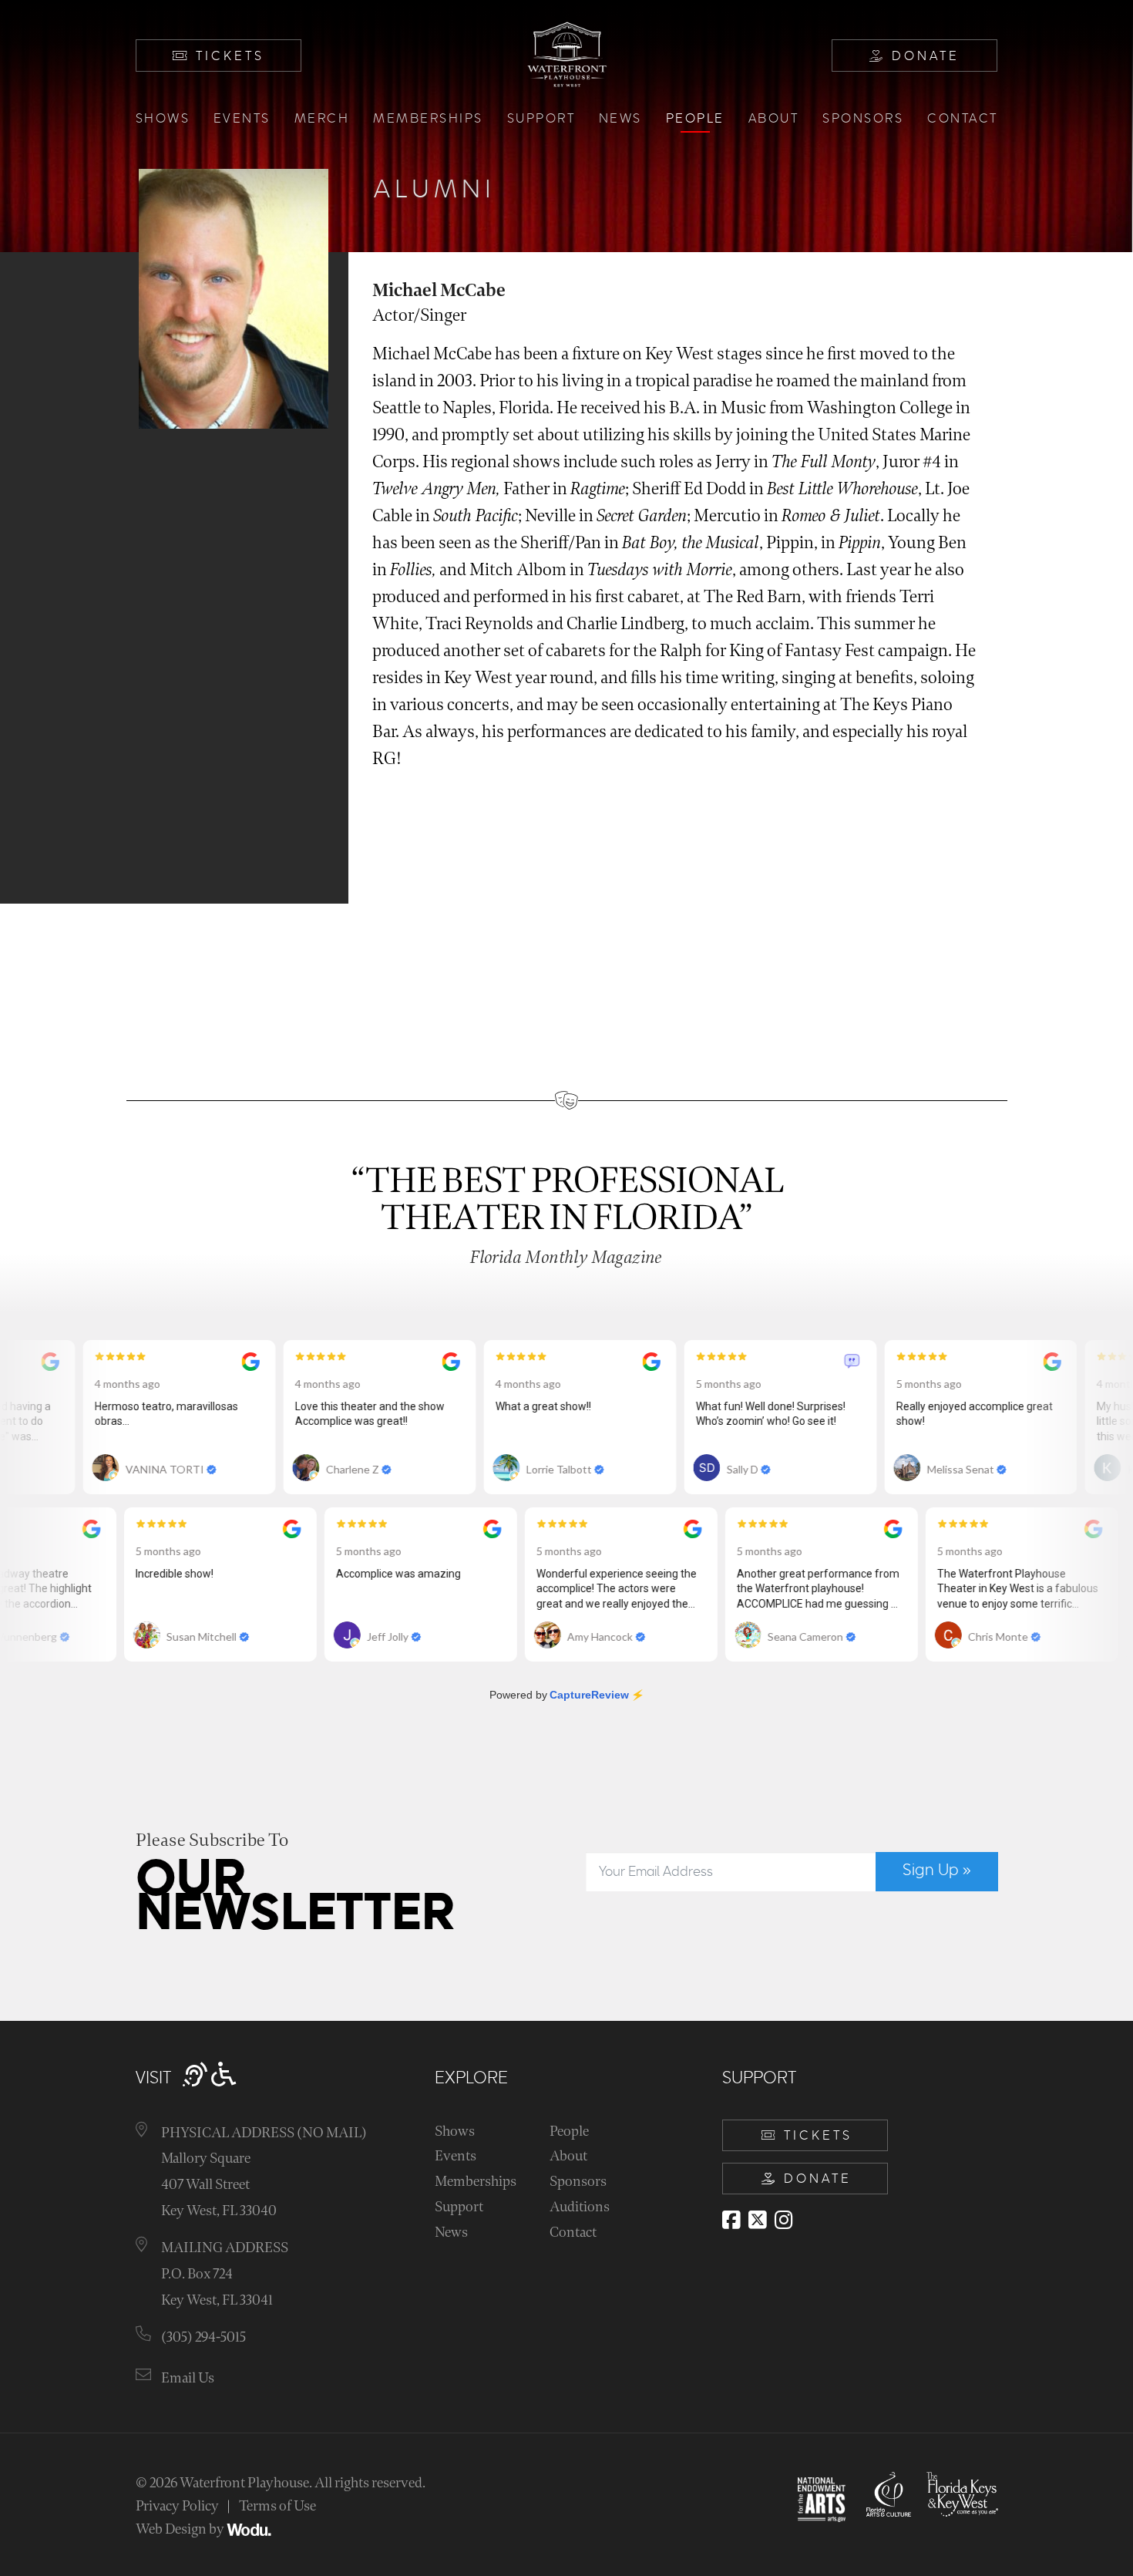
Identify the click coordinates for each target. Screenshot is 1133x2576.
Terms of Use (277, 2506)
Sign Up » (937, 1871)
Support (541, 119)
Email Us (188, 2378)
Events (242, 119)
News (620, 119)
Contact (963, 119)
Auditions (580, 2207)
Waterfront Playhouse (244, 2483)
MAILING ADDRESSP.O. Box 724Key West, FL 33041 (225, 2274)
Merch (322, 119)
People (695, 119)
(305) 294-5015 (203, 2337)
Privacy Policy (177, 2506)
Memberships (428, 119)
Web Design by (181, 2529)
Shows (163, 119)
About (774, 119)
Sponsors (863, 119)
